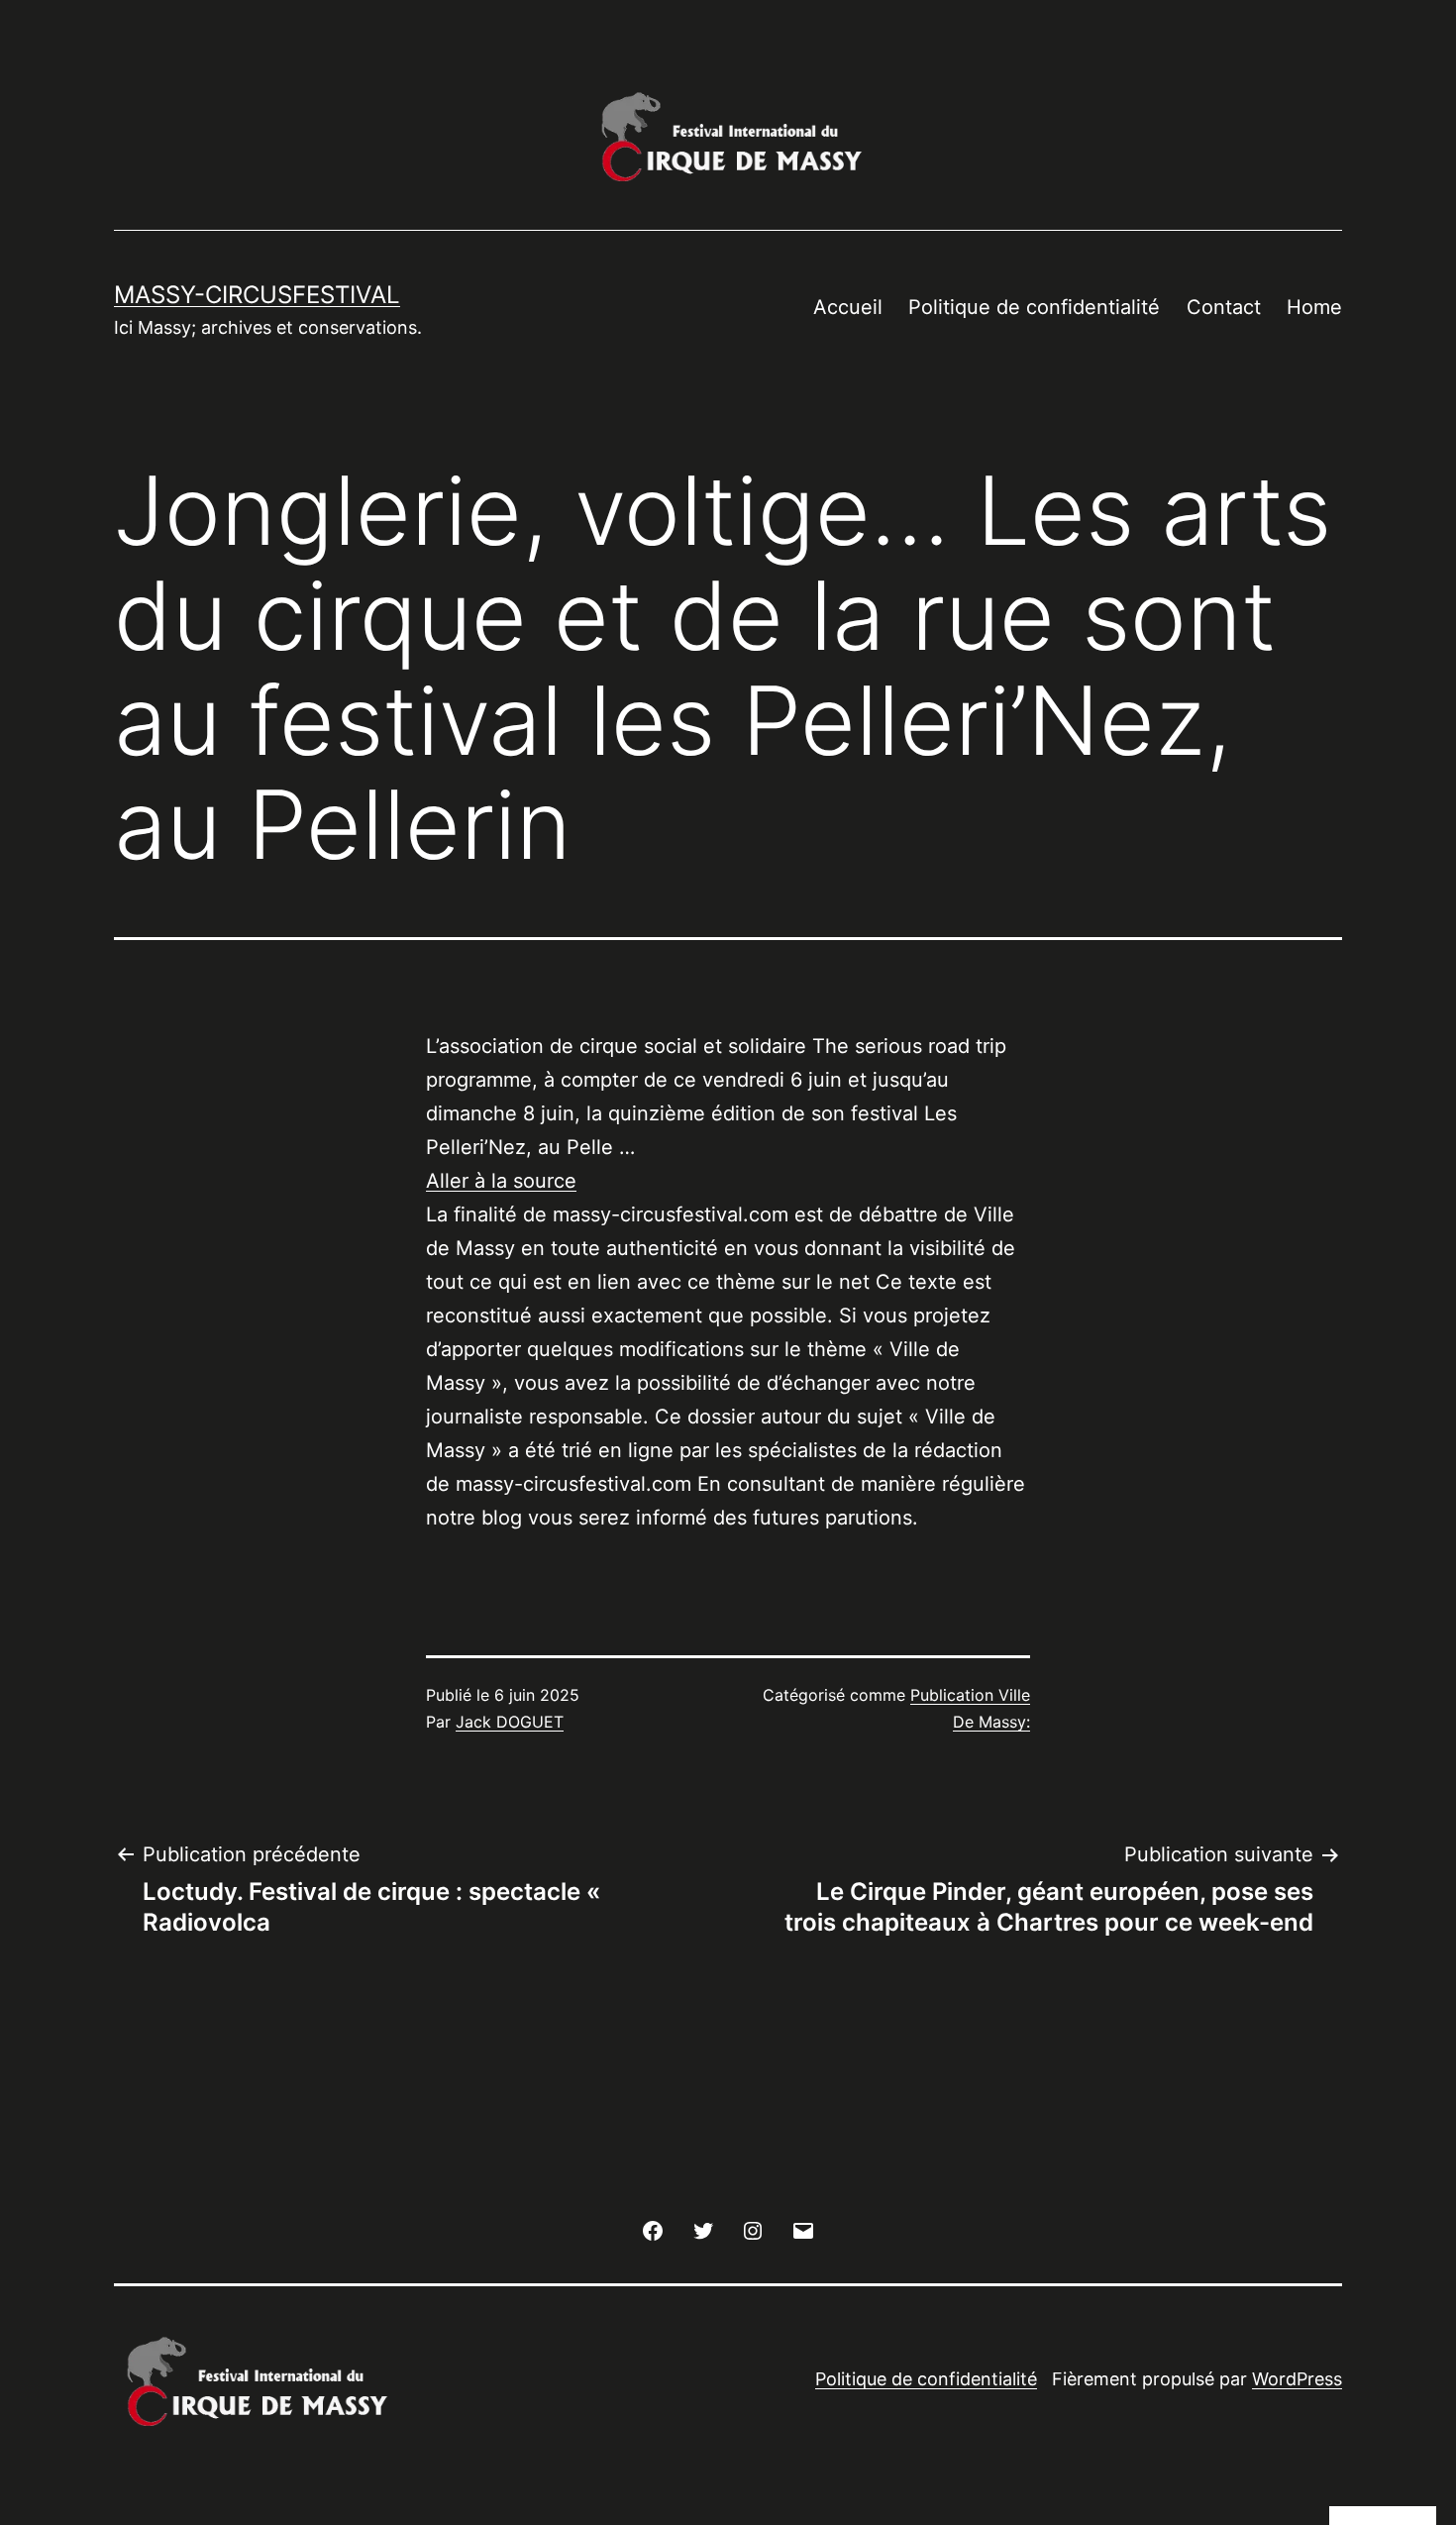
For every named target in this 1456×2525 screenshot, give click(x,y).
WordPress (1297, 2379)
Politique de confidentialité (1034, 307)
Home (1314, 307)
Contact (1224, 307)
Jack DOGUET (510, 1722)
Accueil (848, 307)
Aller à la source (501, 1181)
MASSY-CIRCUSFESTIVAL (257, 295)
